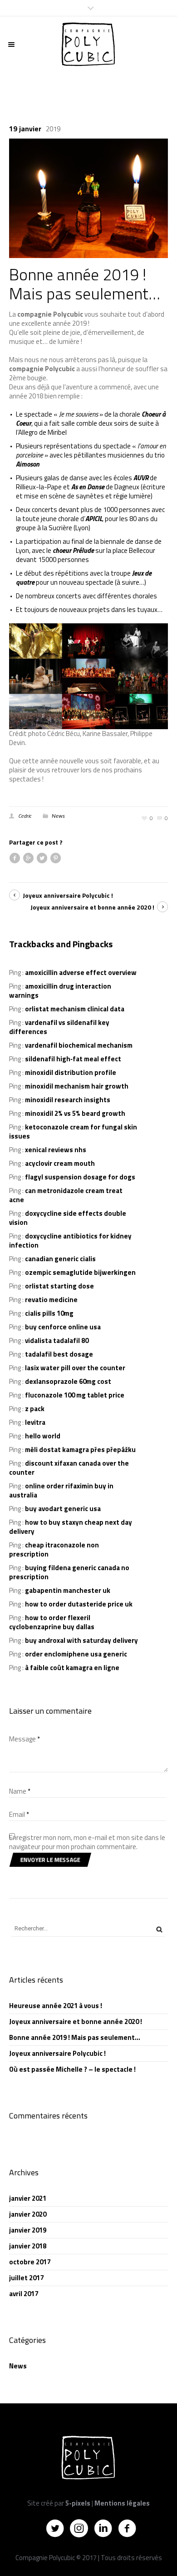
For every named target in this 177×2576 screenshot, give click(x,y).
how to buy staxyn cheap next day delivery (71, 1527)
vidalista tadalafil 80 (57, 1340)
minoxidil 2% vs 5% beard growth (75, 1113)
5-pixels (78, 2503)
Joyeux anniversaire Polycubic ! (68, 895)
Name (20, 1791)
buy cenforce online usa (63, 1327)
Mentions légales (122, 2503)
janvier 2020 (28, 2214)
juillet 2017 (26, 2278)
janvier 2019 (28, 2230)
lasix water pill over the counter (75, 1368)
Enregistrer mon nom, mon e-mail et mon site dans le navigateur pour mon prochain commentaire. (87, 1842)
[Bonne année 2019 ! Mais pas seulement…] (88, 197)
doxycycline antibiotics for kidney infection (70, 1241)
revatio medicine (51, 1300)
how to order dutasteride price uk (79, 1604)
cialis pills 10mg (49, 1313)
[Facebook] (127, 2528)
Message (25, 1739)
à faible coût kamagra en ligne (72, 1668)
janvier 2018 (28, 2246)
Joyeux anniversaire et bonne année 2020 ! (92, 907)
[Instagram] (79, 2528)
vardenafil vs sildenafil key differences (59, 1027)
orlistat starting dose (59, 1286)
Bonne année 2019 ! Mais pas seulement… (75, 2037)
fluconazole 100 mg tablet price (75, 1395)
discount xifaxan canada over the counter (69, 1468)
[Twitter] (55, 2528)
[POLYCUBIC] (88, 45)
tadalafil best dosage (59, 1354)
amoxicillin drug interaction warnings (60, 991)
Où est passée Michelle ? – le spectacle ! (72, 2069)
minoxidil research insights (68, 1100)
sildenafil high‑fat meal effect (73, 1059)
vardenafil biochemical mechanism (79, 1045)
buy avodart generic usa (63, 1509)
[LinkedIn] (103, 2528)
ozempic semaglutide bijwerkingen (80, 1272)
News (58, 816)
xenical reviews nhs (56, 1150)
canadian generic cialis (60, 1259)
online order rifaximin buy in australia (61, 1490)
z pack (35, 1409)
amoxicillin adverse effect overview (81, 972)
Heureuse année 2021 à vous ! (56, 2006)
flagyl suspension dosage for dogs (80, 1177)
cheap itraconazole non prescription (54, 1549)
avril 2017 (24, 2294)
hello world (43, 1436)
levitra (35, 1422)
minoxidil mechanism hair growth (77, 1086)
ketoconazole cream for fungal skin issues (73, 1131)
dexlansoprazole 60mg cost (68, 1381)
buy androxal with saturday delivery (81, 1640)
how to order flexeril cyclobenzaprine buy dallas (52, 1622)
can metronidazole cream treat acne (66, 1195)
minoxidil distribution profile (71, 1072)
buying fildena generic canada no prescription (69, 1572)
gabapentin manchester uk (68, 1590)
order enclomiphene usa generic (76, 1654)
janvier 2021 (28, 2198)
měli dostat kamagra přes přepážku (80, 1450)
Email (19, 1815)
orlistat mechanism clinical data (75, 1009)
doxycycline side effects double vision (68, 1218)
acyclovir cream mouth (60, 1163)
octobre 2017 (30, 2262)
